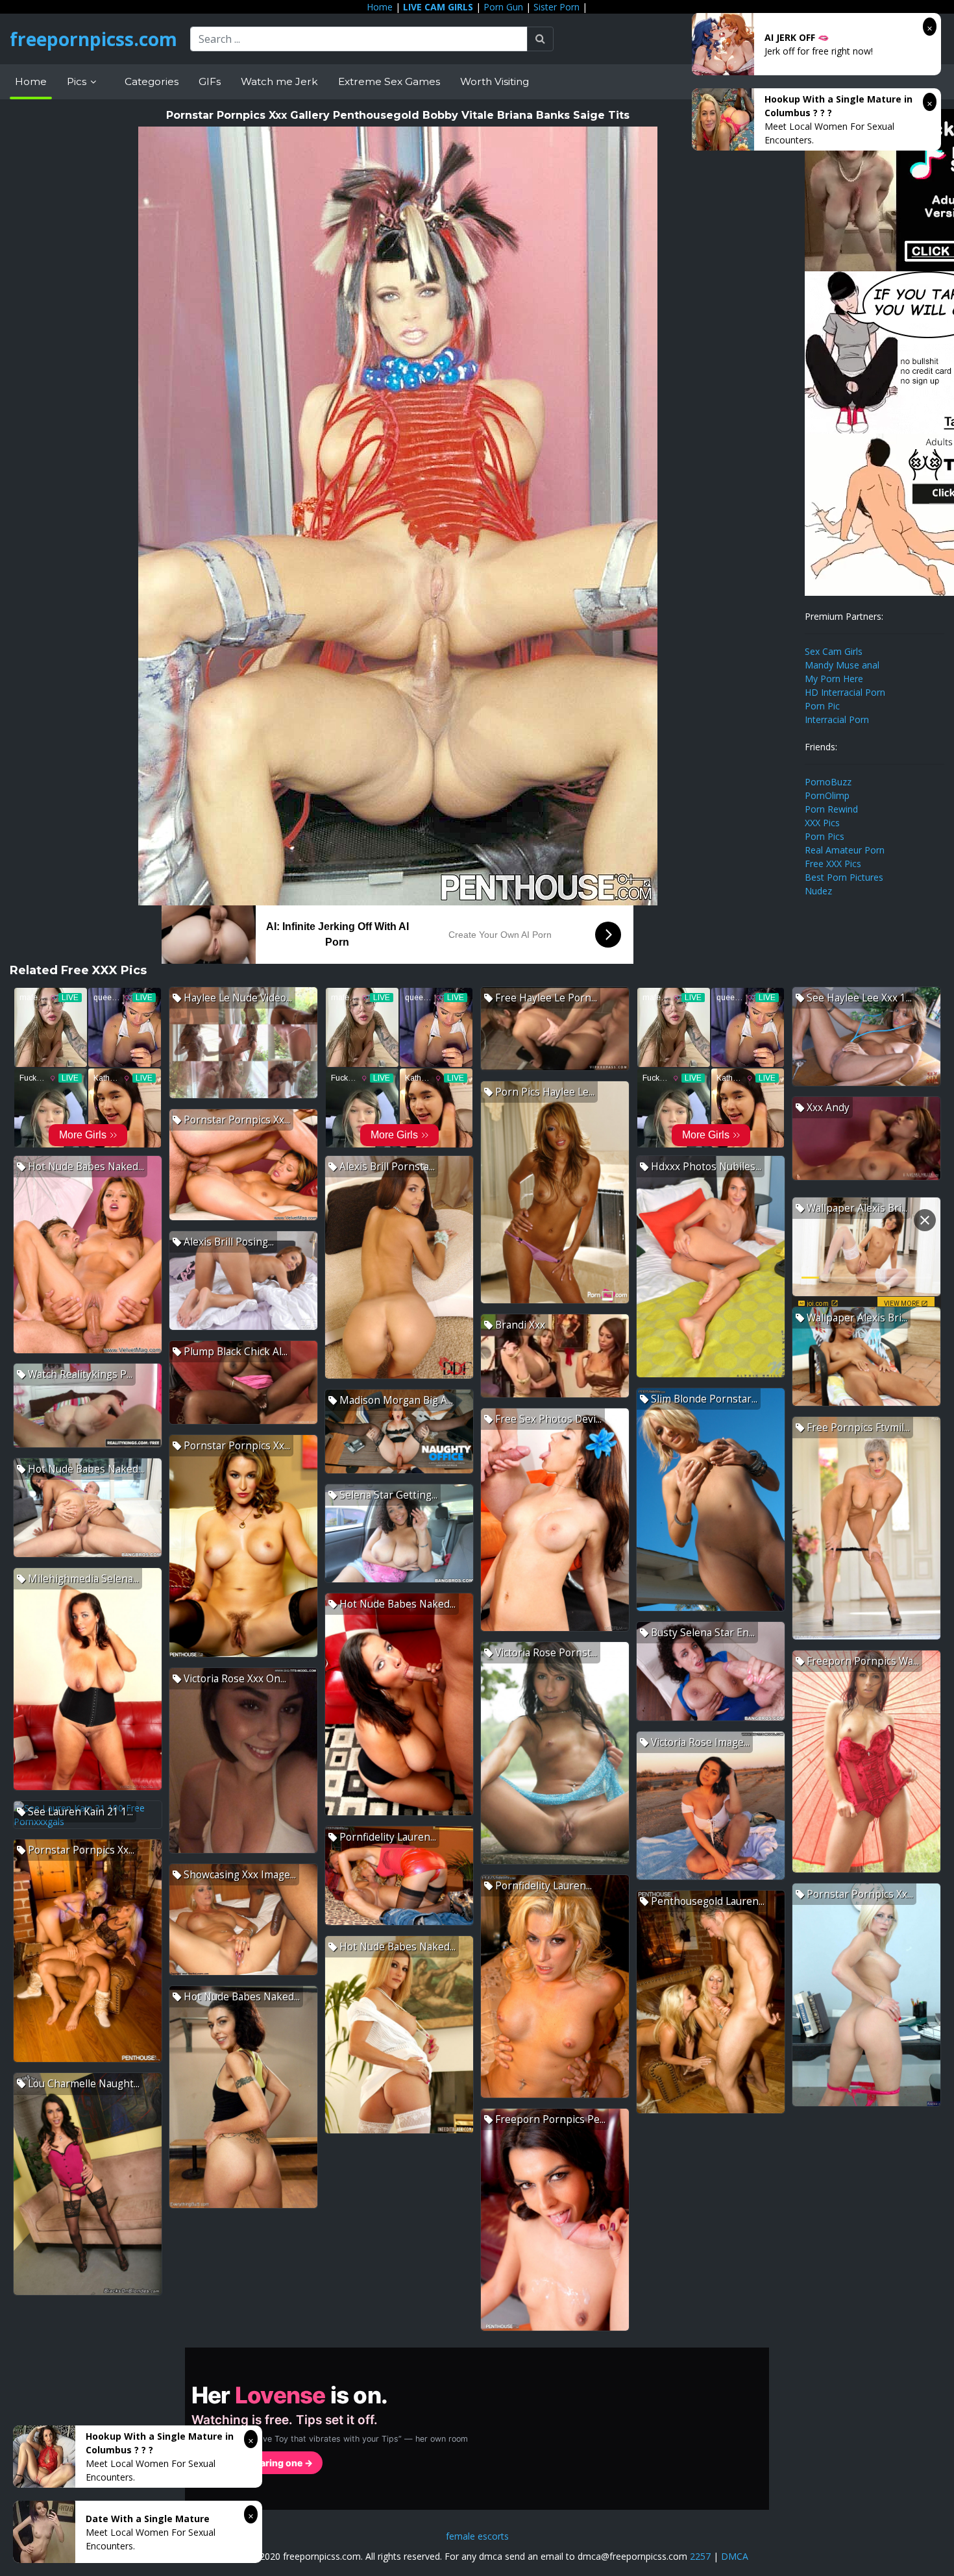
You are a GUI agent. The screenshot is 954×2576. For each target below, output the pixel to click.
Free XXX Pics (833, 864)
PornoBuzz (828, 782)
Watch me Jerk (279, 81)
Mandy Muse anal (842, 665)
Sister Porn (556, 7)
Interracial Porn (837, 719)
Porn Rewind (831, 809)
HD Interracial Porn (845, 692)
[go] (540, 39)
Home (380, 7)
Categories (152, 81)
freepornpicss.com (93, 39)
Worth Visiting (495, 81)
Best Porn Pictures (844, 877)
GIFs (210, 81)
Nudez (818, 891)
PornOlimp (827, 795)
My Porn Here (834, 679)
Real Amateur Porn (845, 850)
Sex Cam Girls (834, 651)
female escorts (477, 2536)
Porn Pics (825, 836)
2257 (700, 2556)
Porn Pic (822, 706)
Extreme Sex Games (389, 81)
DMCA (735, 2556)
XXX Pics (822, 823)
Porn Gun (503, 7)
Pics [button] (78, 81)
